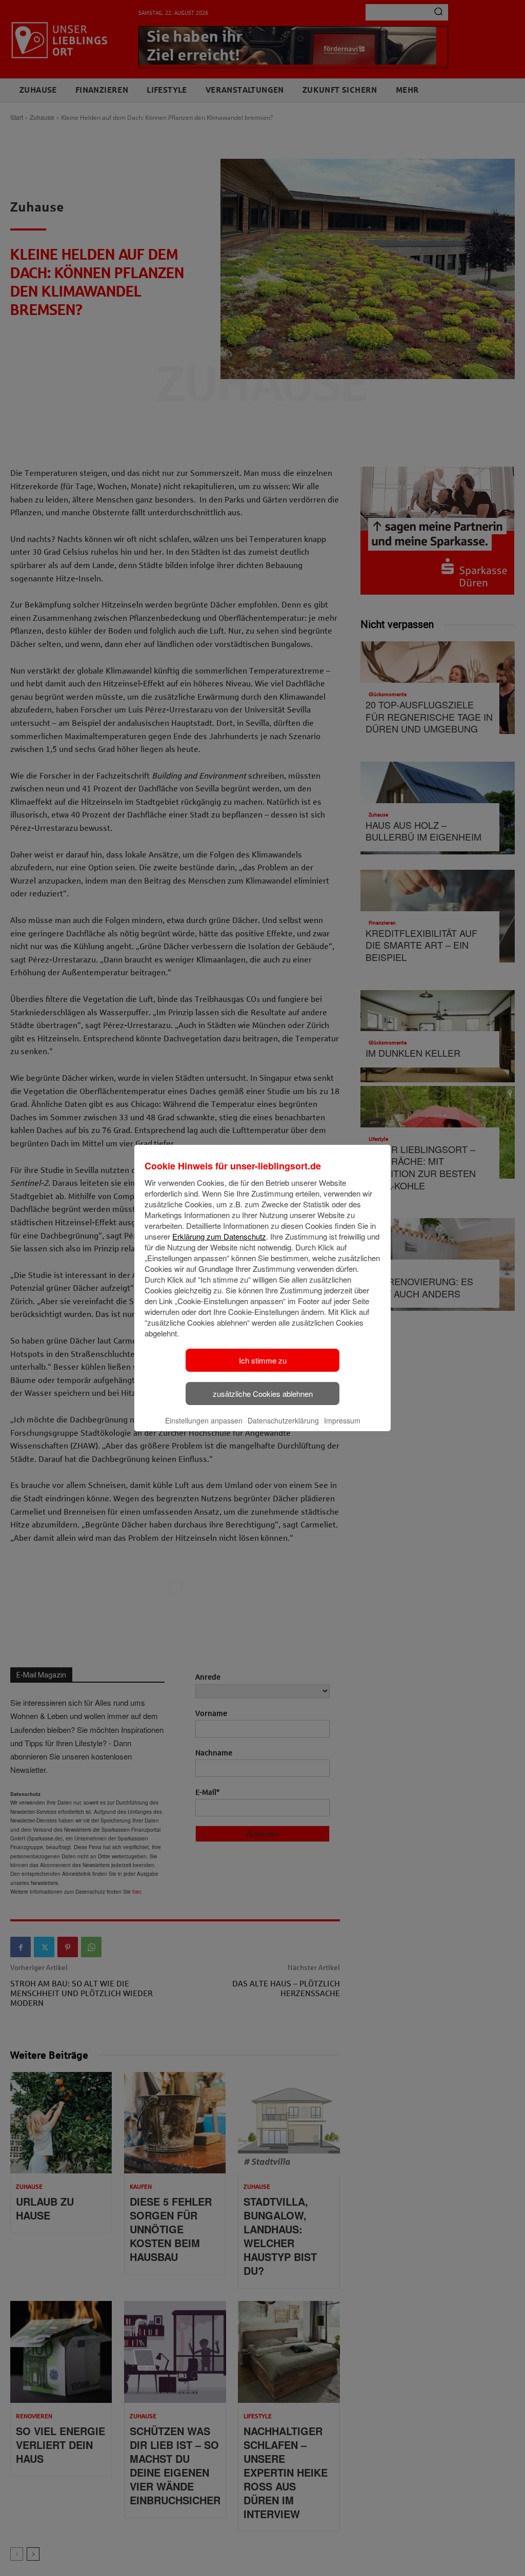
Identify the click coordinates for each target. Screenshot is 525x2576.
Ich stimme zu (263, 1360)
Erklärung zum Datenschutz (219, 1236)
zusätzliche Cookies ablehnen (263, 1394)
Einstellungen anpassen (204, 1420)
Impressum (342, 1420)
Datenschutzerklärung (283, 1420)
